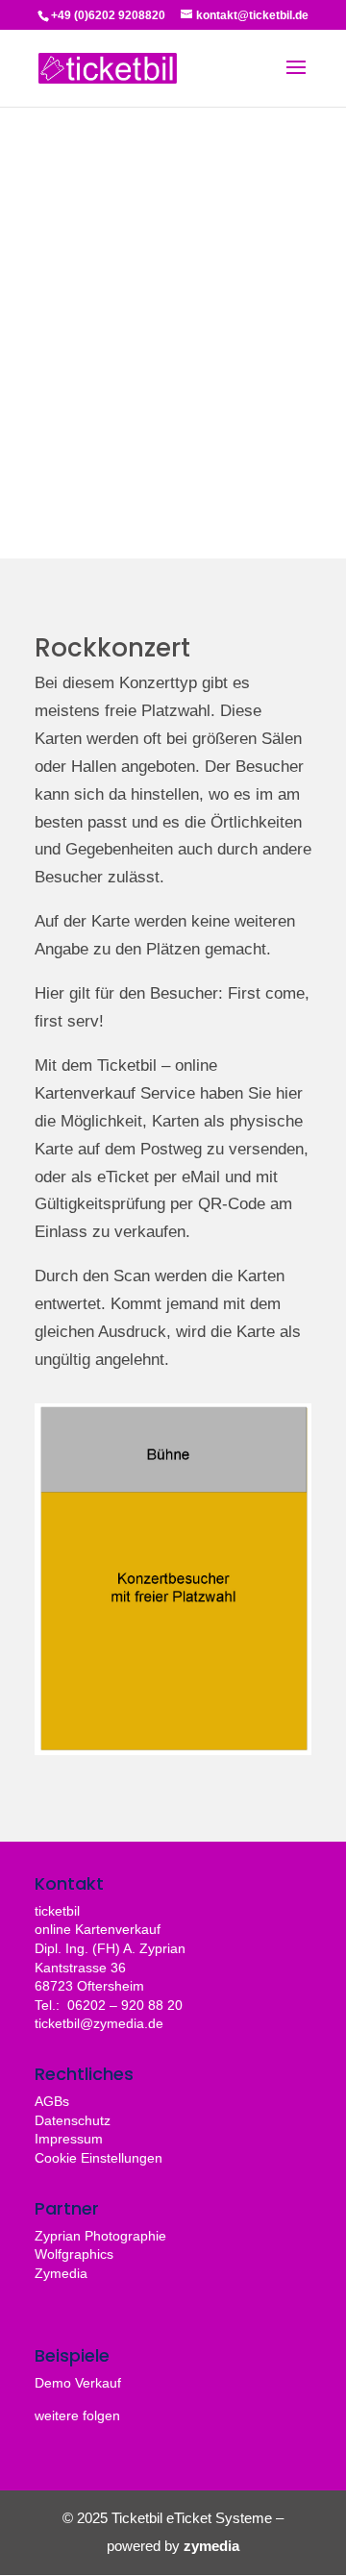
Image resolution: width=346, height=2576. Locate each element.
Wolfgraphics (74, 2254)
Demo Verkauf (78, 2383)
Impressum (69, 2139)
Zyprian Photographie (100, 2236)
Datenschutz (73, 2120)
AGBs (52, 2101)
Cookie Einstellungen (99, 2158)
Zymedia (61, 2273)
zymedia (211, 2546)
